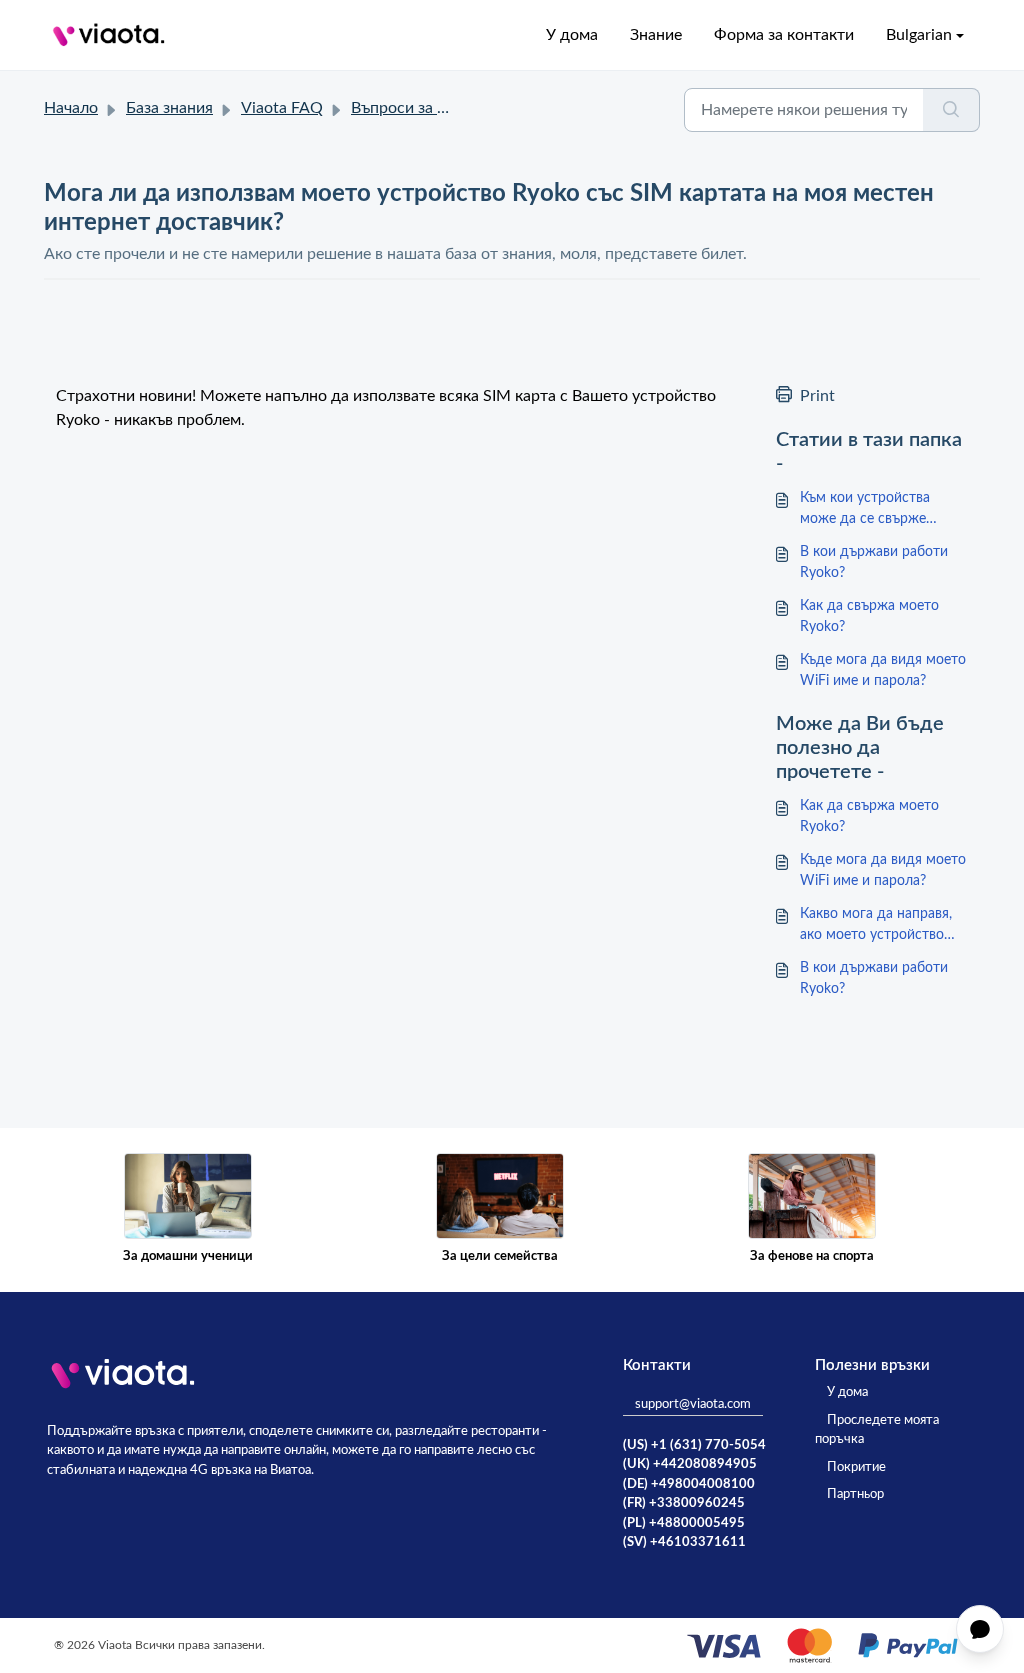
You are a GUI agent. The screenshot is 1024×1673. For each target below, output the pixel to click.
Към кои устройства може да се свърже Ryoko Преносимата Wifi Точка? (880, 510)
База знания (169, 108)
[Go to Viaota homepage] (109, 35)
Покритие (856, 1467)
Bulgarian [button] (919, 35)
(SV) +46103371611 (684, 1542)
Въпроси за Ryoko (416, 108)
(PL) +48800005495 (684, 1523)
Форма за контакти (784, 35)
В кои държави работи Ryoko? (874, 562)
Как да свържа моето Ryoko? (869, 616)
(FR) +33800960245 (684, 1503)
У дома (572, 35)
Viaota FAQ (282, 108)
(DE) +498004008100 (689, 1484)
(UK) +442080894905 (690, 1464)
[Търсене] (951, 110)
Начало (71, 108)
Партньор (855, 1494)
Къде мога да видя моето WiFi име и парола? (883, 670)
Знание (656, 35)
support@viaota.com (693, 1404)
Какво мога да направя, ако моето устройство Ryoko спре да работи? (876, 926)
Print (817, 396)
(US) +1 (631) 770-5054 (694, 1445)
